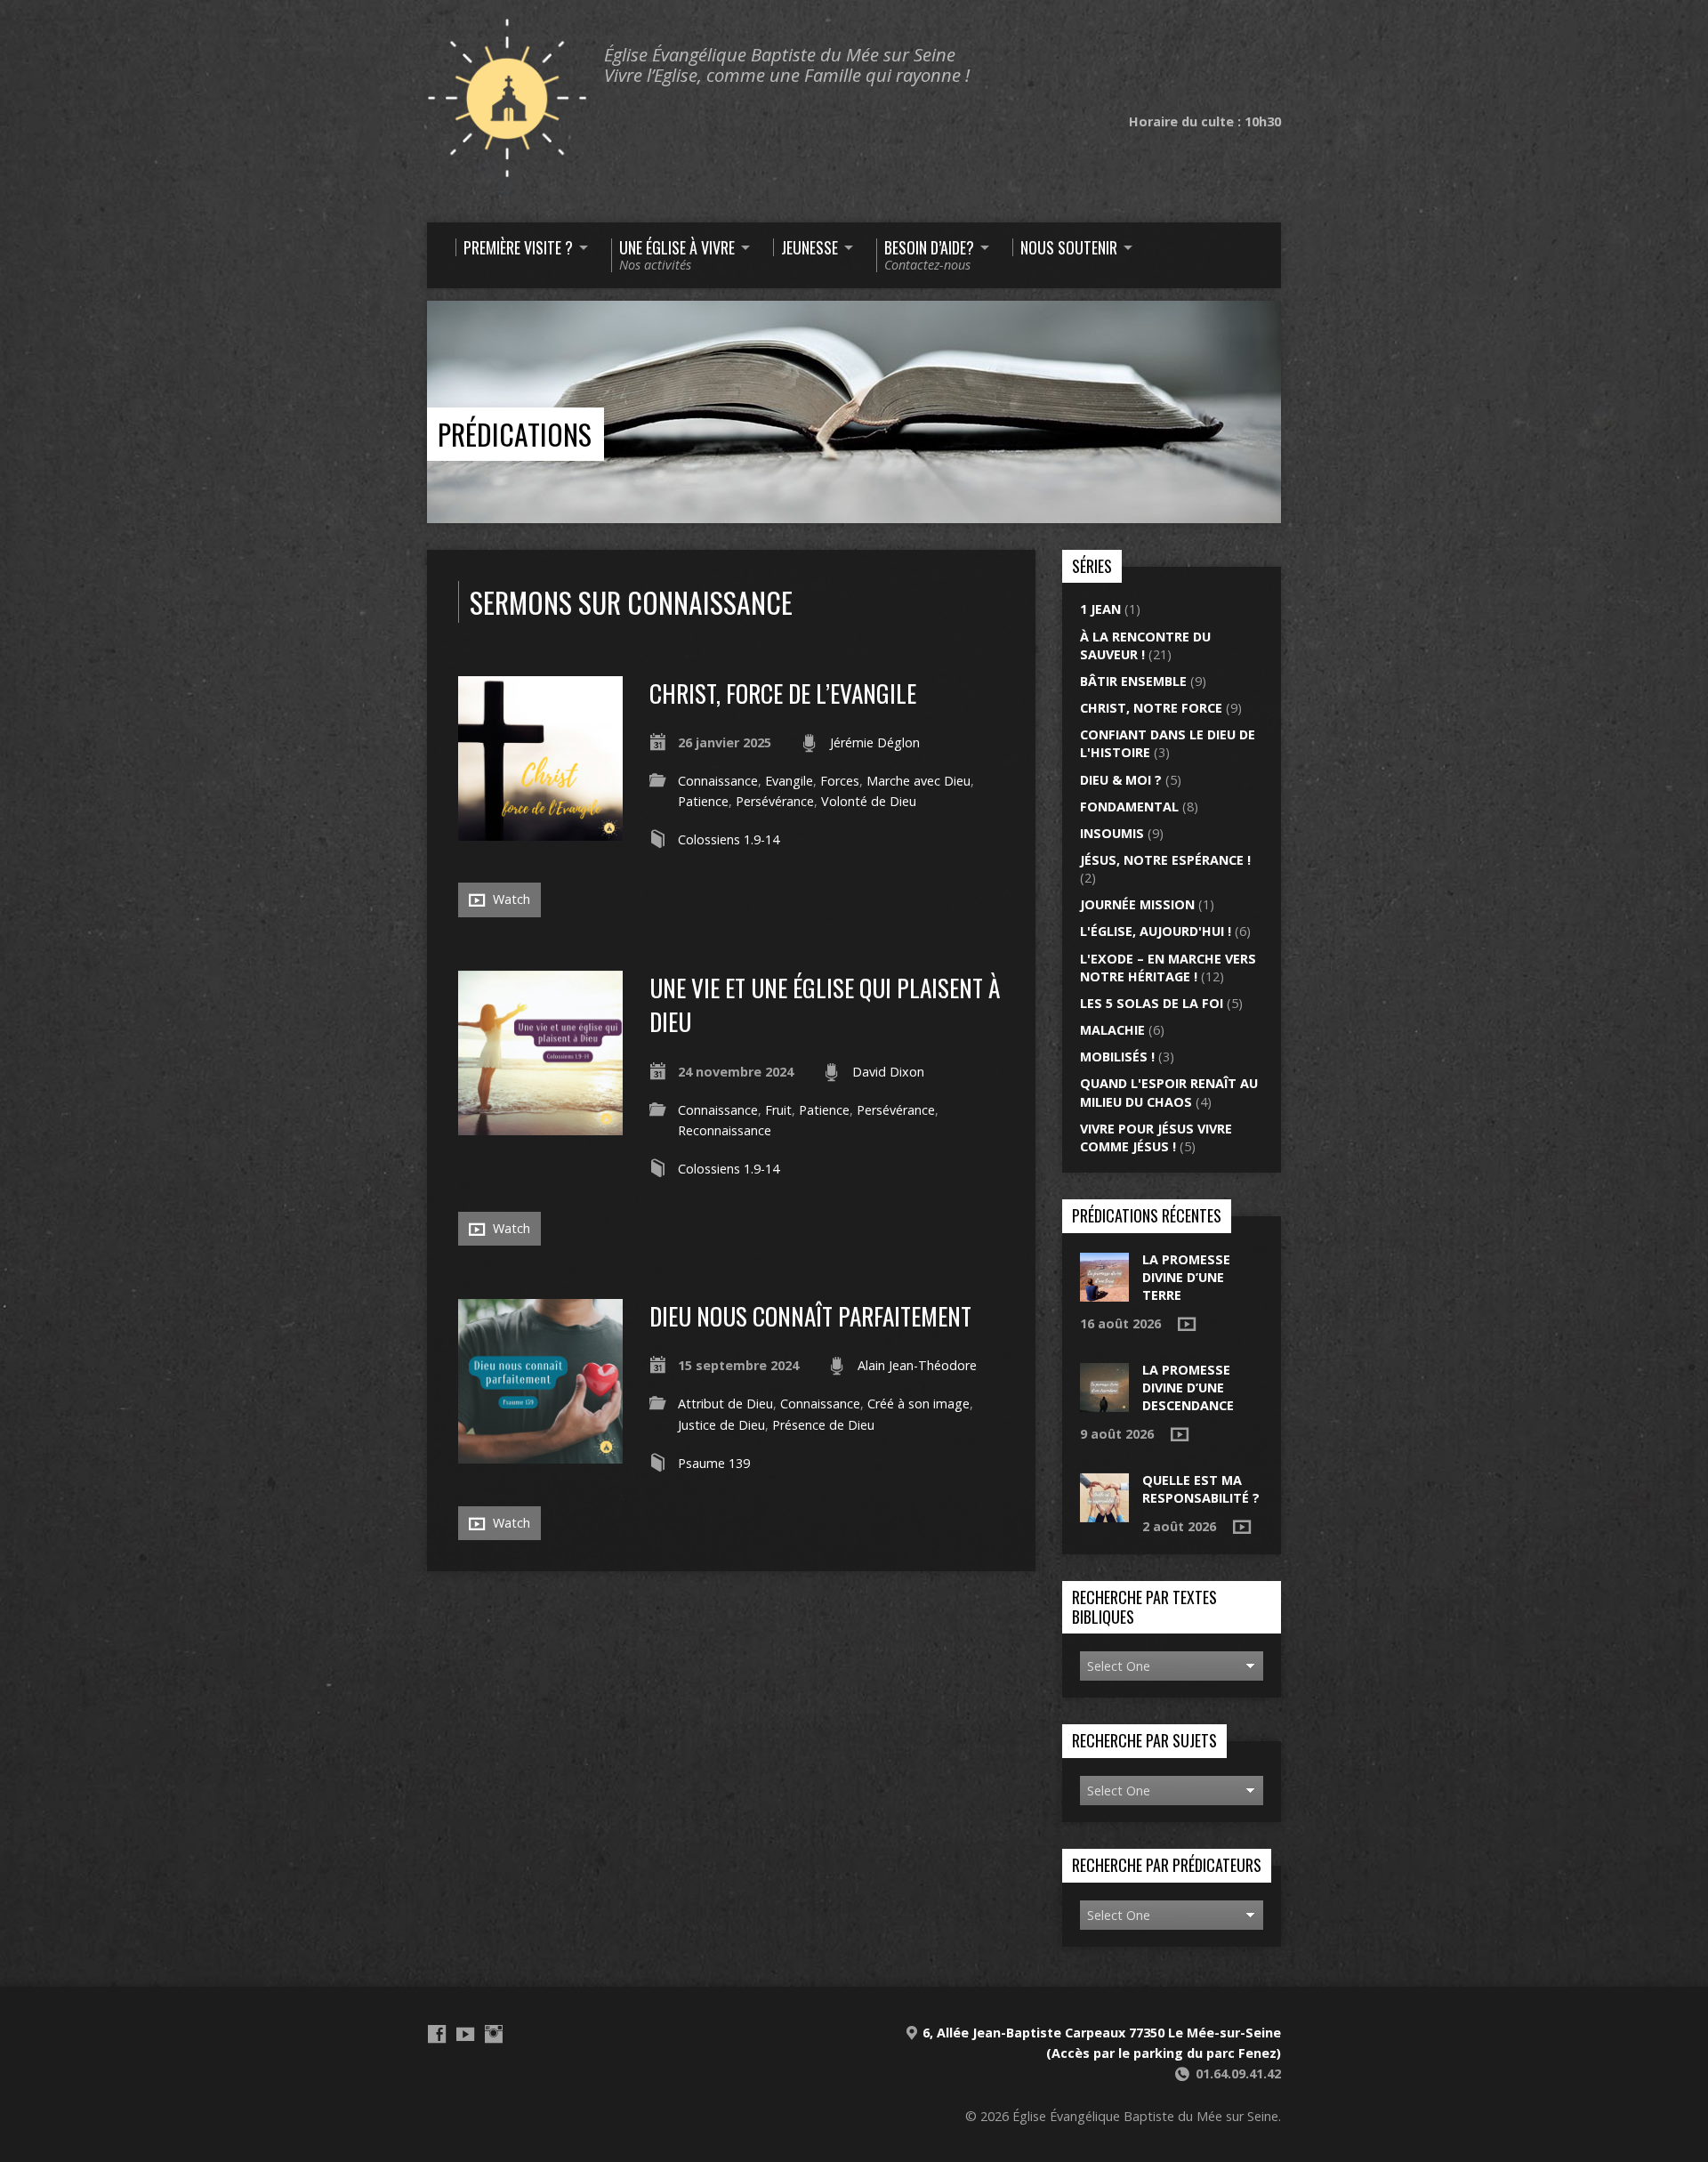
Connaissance (718, 781)
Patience (703, 801)
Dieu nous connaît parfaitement (810, 1315)
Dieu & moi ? (1121, 780)
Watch (510, 899)
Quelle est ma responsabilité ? (1201, 1489)
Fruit (778, 1110)
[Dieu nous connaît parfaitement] (540, 1453)
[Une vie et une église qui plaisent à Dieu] (540, 1125)
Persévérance (775, 801)
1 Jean (1100, 609)
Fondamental (1129, 807)
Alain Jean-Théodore (917, 1365)
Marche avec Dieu (918, 781)
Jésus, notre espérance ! (1165, 860)
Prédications (515, 434)
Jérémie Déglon (875, 742)
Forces (840, 781)
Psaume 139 (714, 1463)
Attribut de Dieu (725, 1404)
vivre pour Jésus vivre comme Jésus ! (1156, 1137)
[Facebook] (437, 2034)
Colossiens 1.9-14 (729, 839)
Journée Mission (1137, 904)
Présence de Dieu (823, 1425)
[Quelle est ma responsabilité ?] (1104, 1513)
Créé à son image (918, 1404)
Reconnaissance (725, 1130)
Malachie (1112, 1030)
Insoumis (1112, 833)
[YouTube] (465, 2034)
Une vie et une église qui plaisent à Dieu (825, 1004)
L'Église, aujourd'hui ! (1156, 931)
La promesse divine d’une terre (1186, 1277)
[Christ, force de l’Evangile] (540, 831)
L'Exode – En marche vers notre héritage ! (1168, 968)
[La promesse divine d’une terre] (1104, 1291)
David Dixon (888, 1072)
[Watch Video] (1187, 1324)
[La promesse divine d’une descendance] (1104, 1403)
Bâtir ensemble (1133, 681)
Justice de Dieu (721, 1425)
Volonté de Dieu (869, 801)
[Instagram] (494, 2034)
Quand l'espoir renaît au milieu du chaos (1169, 1092)
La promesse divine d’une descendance (1188, 1388)
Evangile (789, 781)
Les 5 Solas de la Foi (1152, 1003)
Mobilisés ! (1117, 1057)
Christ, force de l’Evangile (783, 693)
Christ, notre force (1151, 708)
